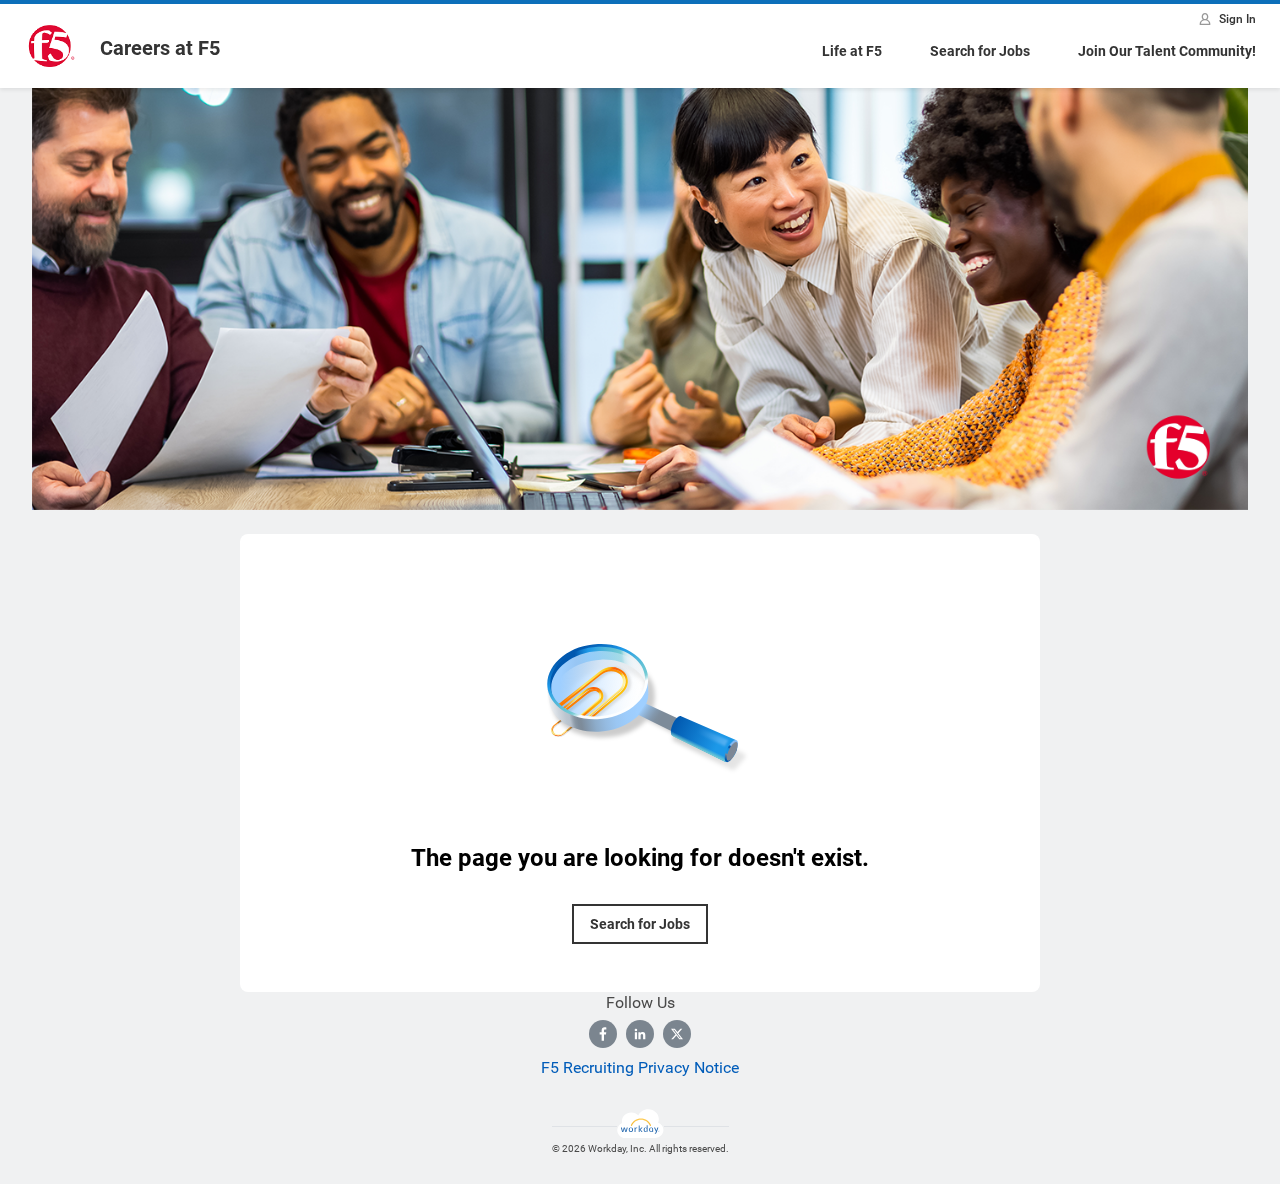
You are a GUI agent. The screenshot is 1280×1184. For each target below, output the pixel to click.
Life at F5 (852, 51)
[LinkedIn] (640, 1034)
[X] (677, 1034)
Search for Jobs (980, 51)
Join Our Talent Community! (1167, 51)
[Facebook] (603, 1034)
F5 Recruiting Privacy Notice (640, 1067)
